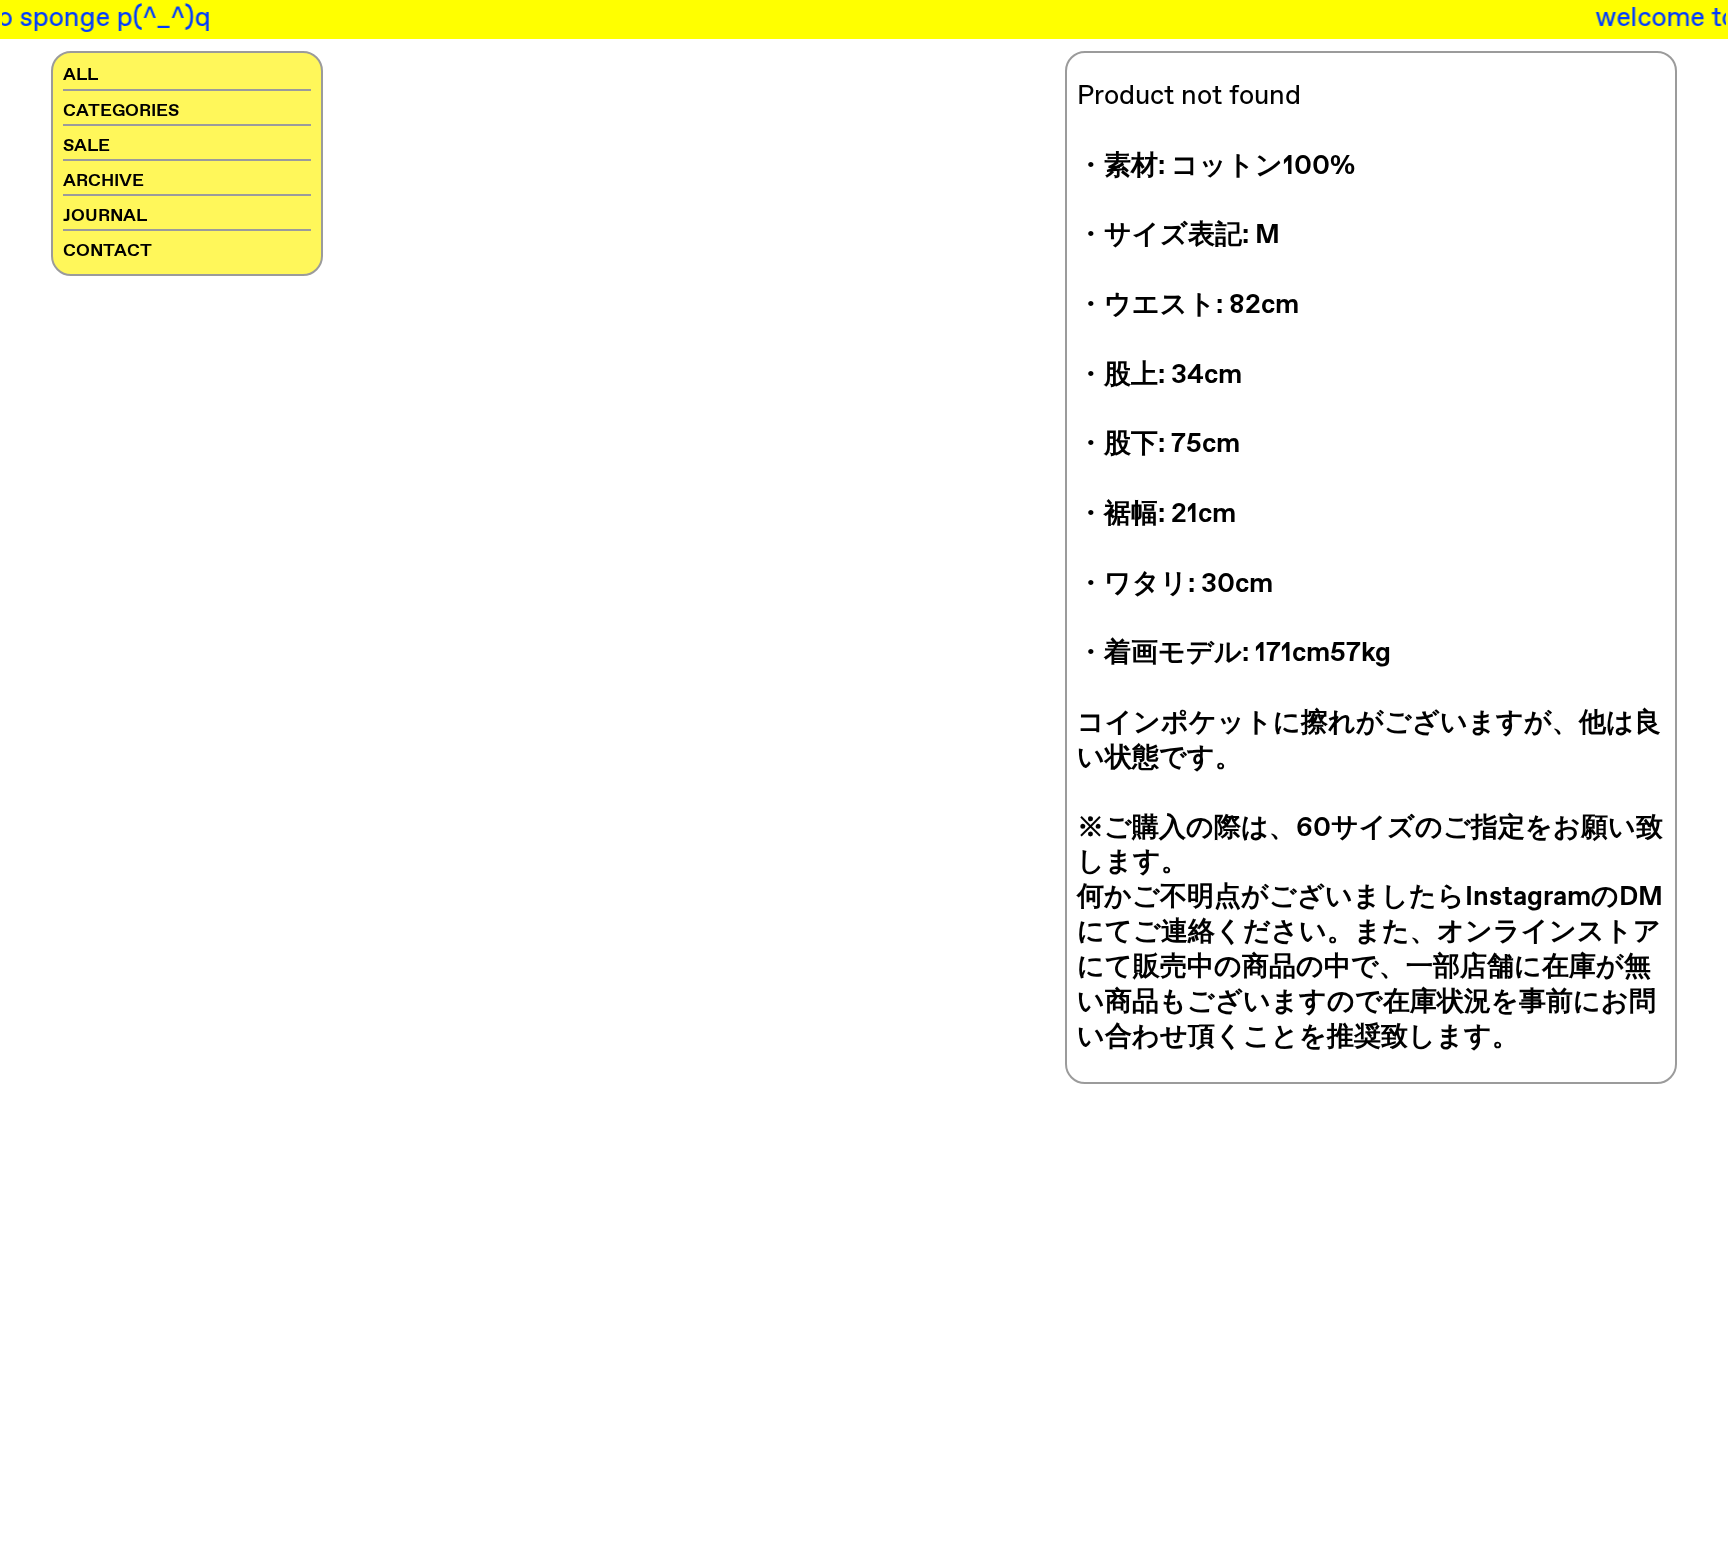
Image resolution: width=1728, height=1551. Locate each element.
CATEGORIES (121, 111)
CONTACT (107, 251)
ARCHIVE (103, 181)
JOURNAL (105, 216)
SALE (86, 146)
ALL (80, 75)
